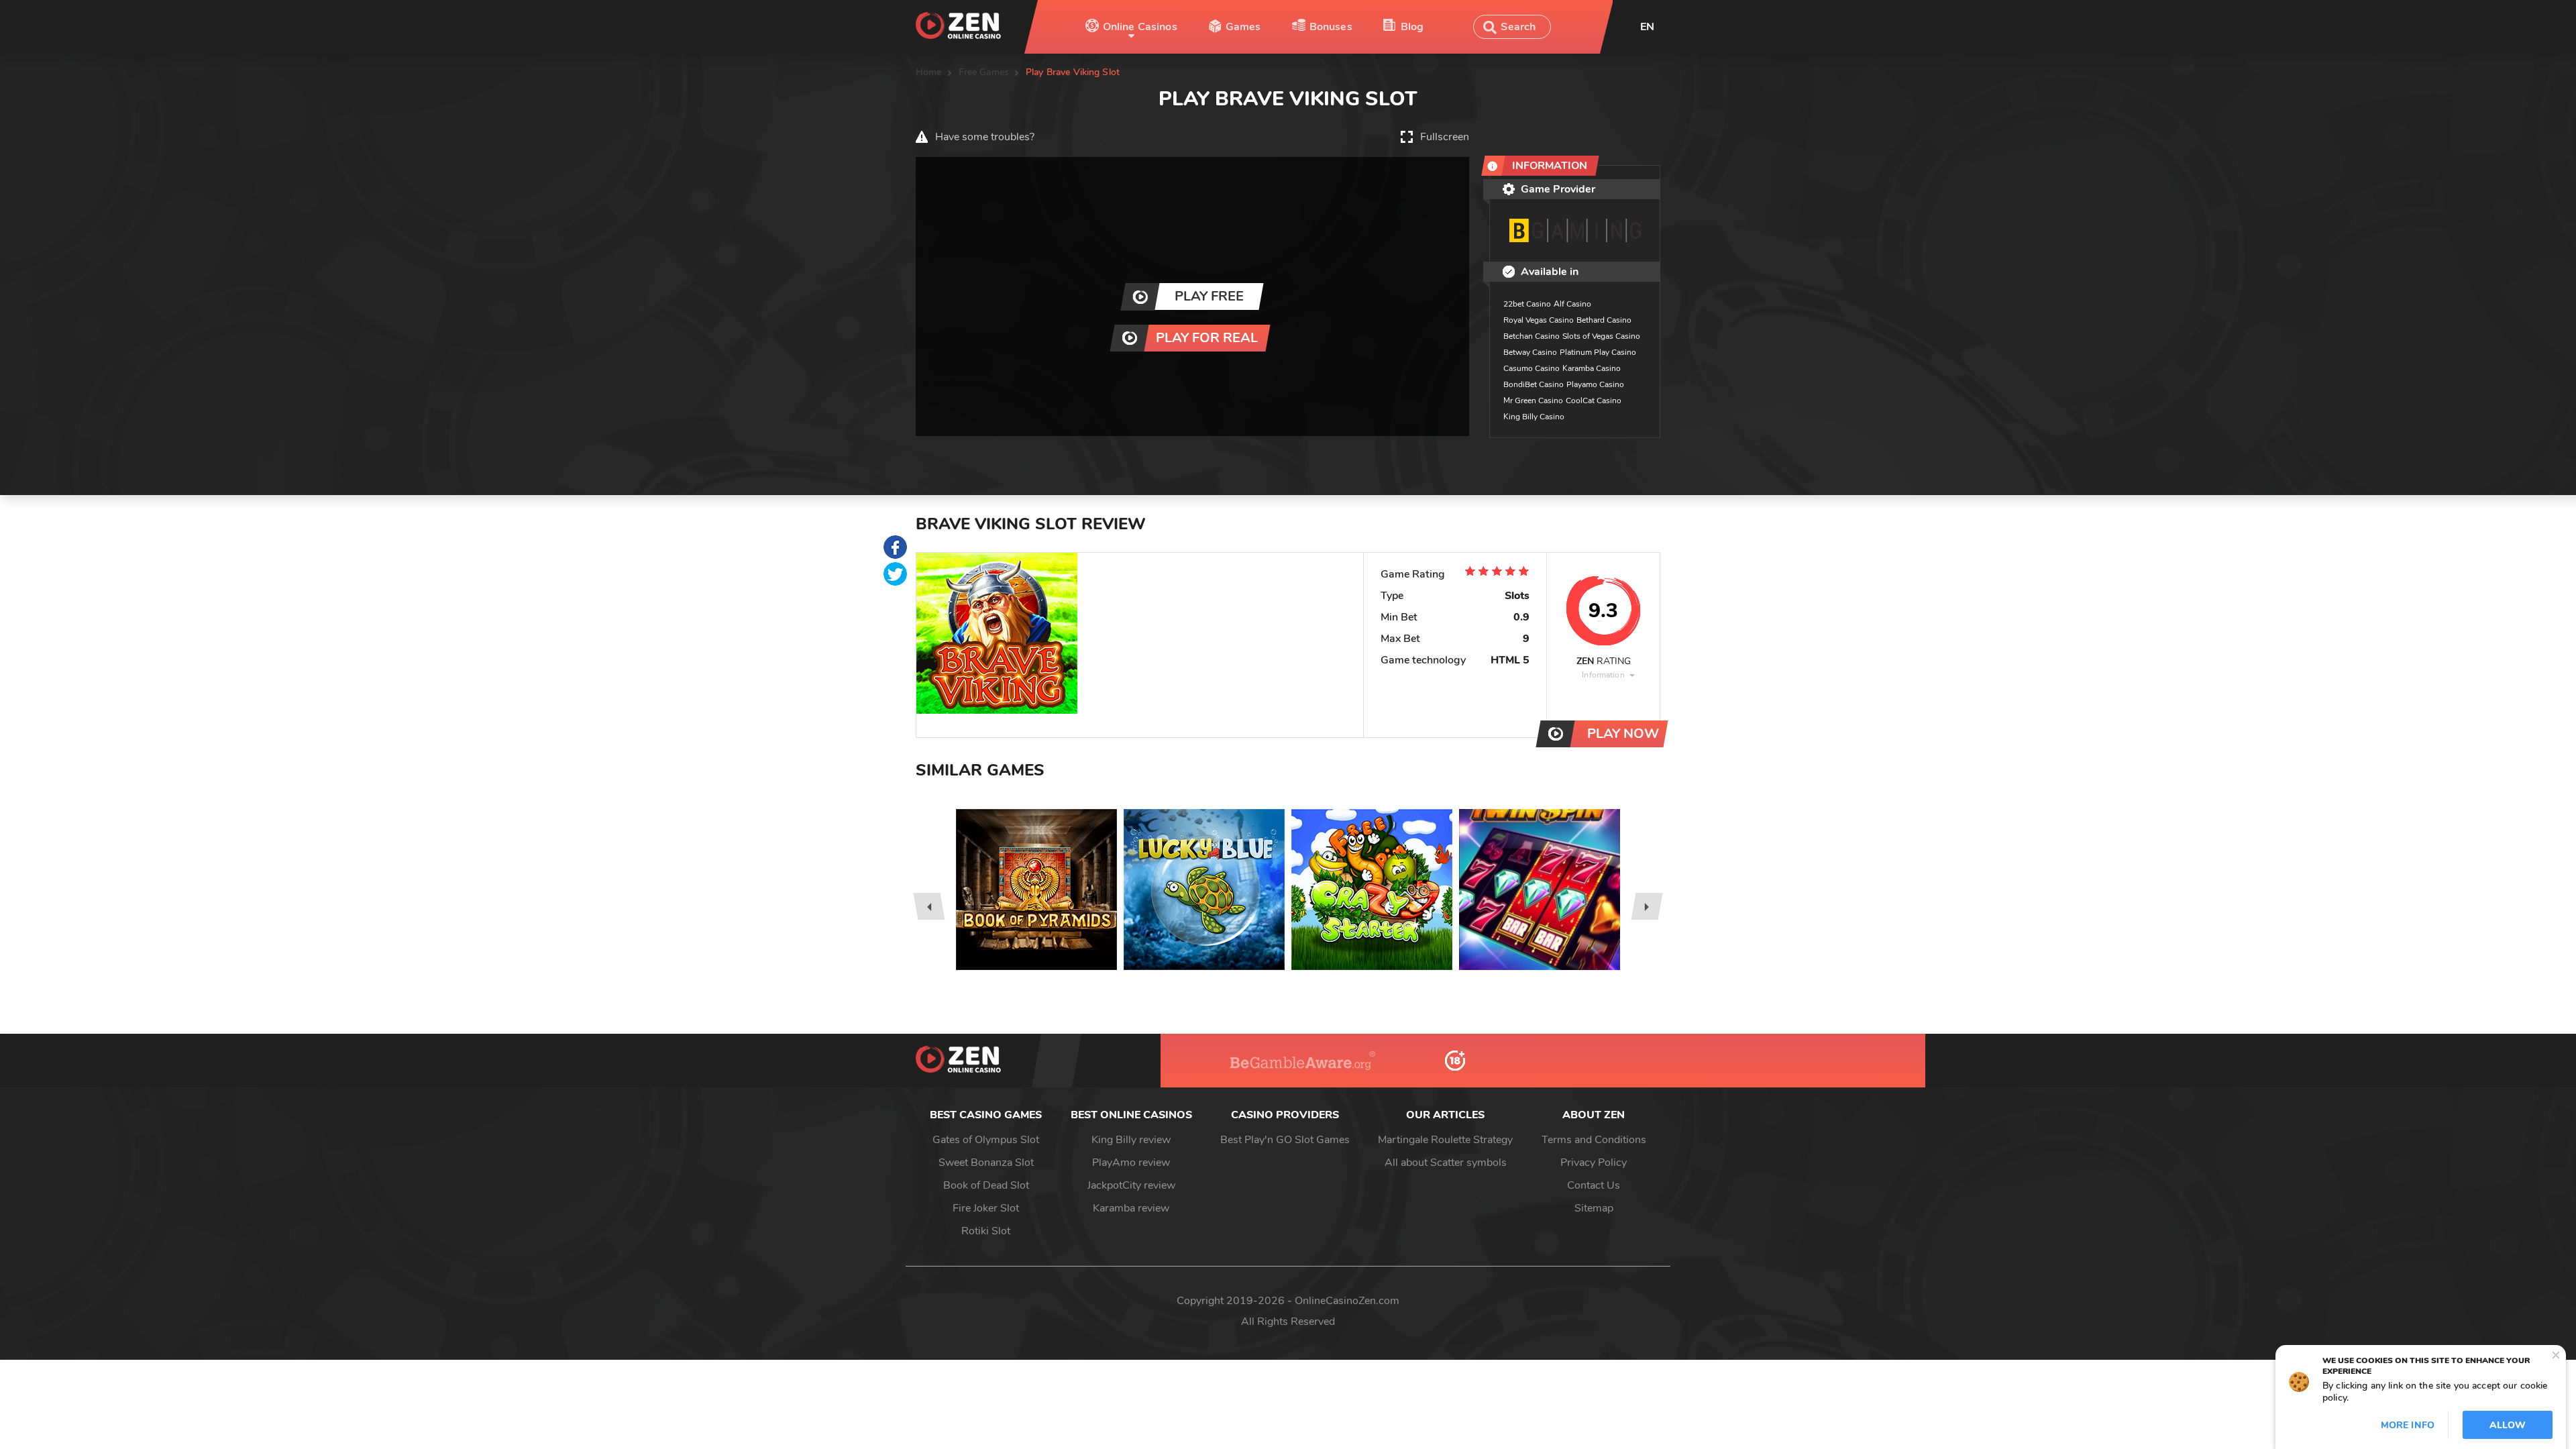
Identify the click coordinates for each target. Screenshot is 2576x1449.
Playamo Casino (1595, 384)
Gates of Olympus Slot (986, 1140)
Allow (2508, 1425)
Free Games (984, 72)
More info (2408, 1425)
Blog (1412, 27)
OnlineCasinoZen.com (1347, 1301)
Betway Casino (1530, 352)
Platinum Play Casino (1598, 352)
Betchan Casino (1532, 336)
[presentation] (929, 906)
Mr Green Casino (1533, 400)
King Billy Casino (1534, 417)
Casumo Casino (1532, 368)
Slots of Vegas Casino (1601, 336)
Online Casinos (1140, 27)
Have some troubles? (985, 137)
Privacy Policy (1594, 1163)
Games (1243, 27)
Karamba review (1131, 1208)
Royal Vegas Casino (1539, 320)
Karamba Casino (1592, 368)
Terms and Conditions (1594, 1140)
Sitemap (1594, 1208)
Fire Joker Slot (986, 1208)
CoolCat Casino (1594, 400)
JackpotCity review (1131, 1185)
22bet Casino (1527, 304)
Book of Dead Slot (986, 1185)
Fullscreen (1445, 137)
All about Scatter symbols (1446, 1163)
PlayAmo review (1131, 1163)
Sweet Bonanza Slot (986, 1163)
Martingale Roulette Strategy (1445, 1140)
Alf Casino (1572, 304)
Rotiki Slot (986, 1231)
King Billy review (1131, 1140)
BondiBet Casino (1534, 384)
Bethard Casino (1604, 320)
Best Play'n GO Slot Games (1285, 1140)
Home (929, 72)
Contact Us (1594, 1185)
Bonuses (1331, 27)
